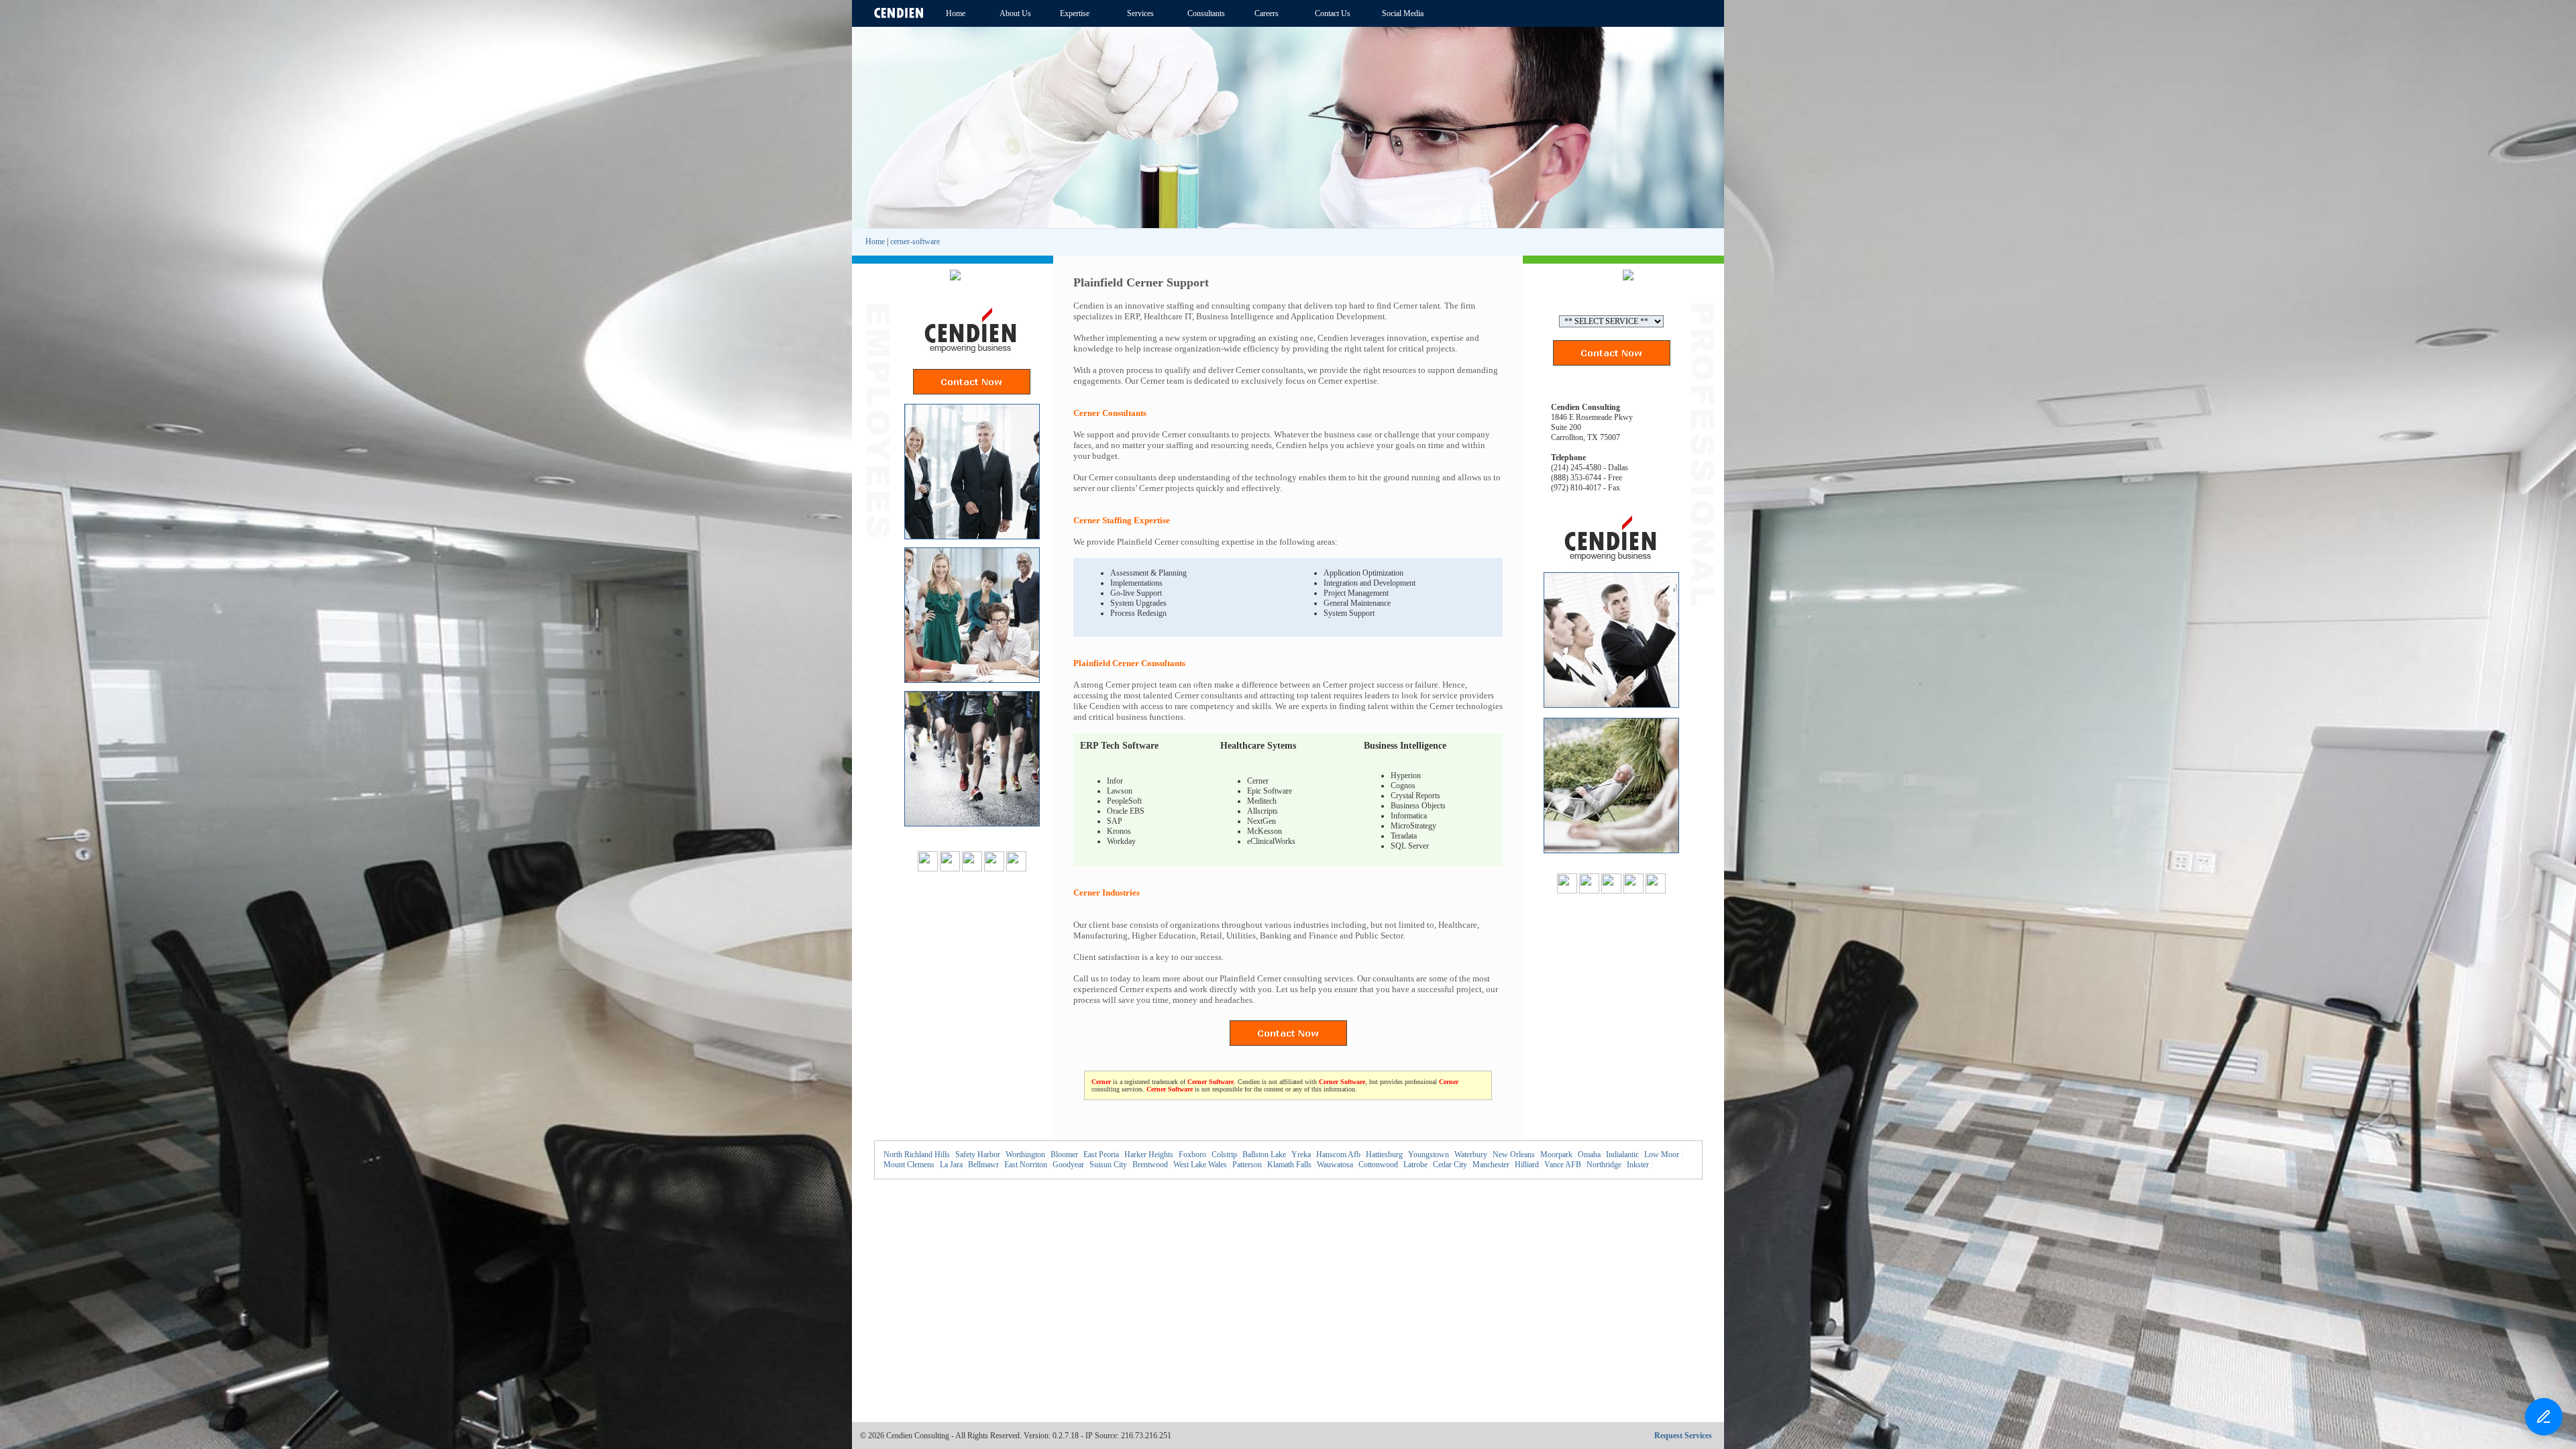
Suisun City (1108, 1165)
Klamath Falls (1289, 1165)
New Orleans (1514, 1155)
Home (875, 241)
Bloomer (1064, 1155)
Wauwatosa (1335, 1165)
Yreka (1301, 1155)
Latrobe (1415, 1165)
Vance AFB (1563, 1165)
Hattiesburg (1384, 1155)
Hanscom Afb (1338, 1155)
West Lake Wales (1200, 1165)
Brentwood (1150, 1165)
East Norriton (1026, 1165)
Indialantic (1622, 1155)
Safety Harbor (978, 1155)
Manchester (1491, 1165)
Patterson (1247, 1165)
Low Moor (1662, 1155)
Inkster (1638, 1165)
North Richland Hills (917, 1155)
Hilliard (1527, 1165)
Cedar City (1450, 1165)
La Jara (951, 1165)
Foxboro (1192, 1155)
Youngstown (1429, 1155)
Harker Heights (1149, 1155)
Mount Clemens (909, 1165)
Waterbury (1471, 1155)
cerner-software (915, 241)
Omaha (1589, 1155)
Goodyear (1068, 1165)
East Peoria (1101, 1155)
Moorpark (1556, 1155)
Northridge (1604, 1165)
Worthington (1025, 1155)
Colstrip (1224, 1155)
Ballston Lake (1264, 1155)
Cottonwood (1378, 1165)
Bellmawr (983, 1165)
